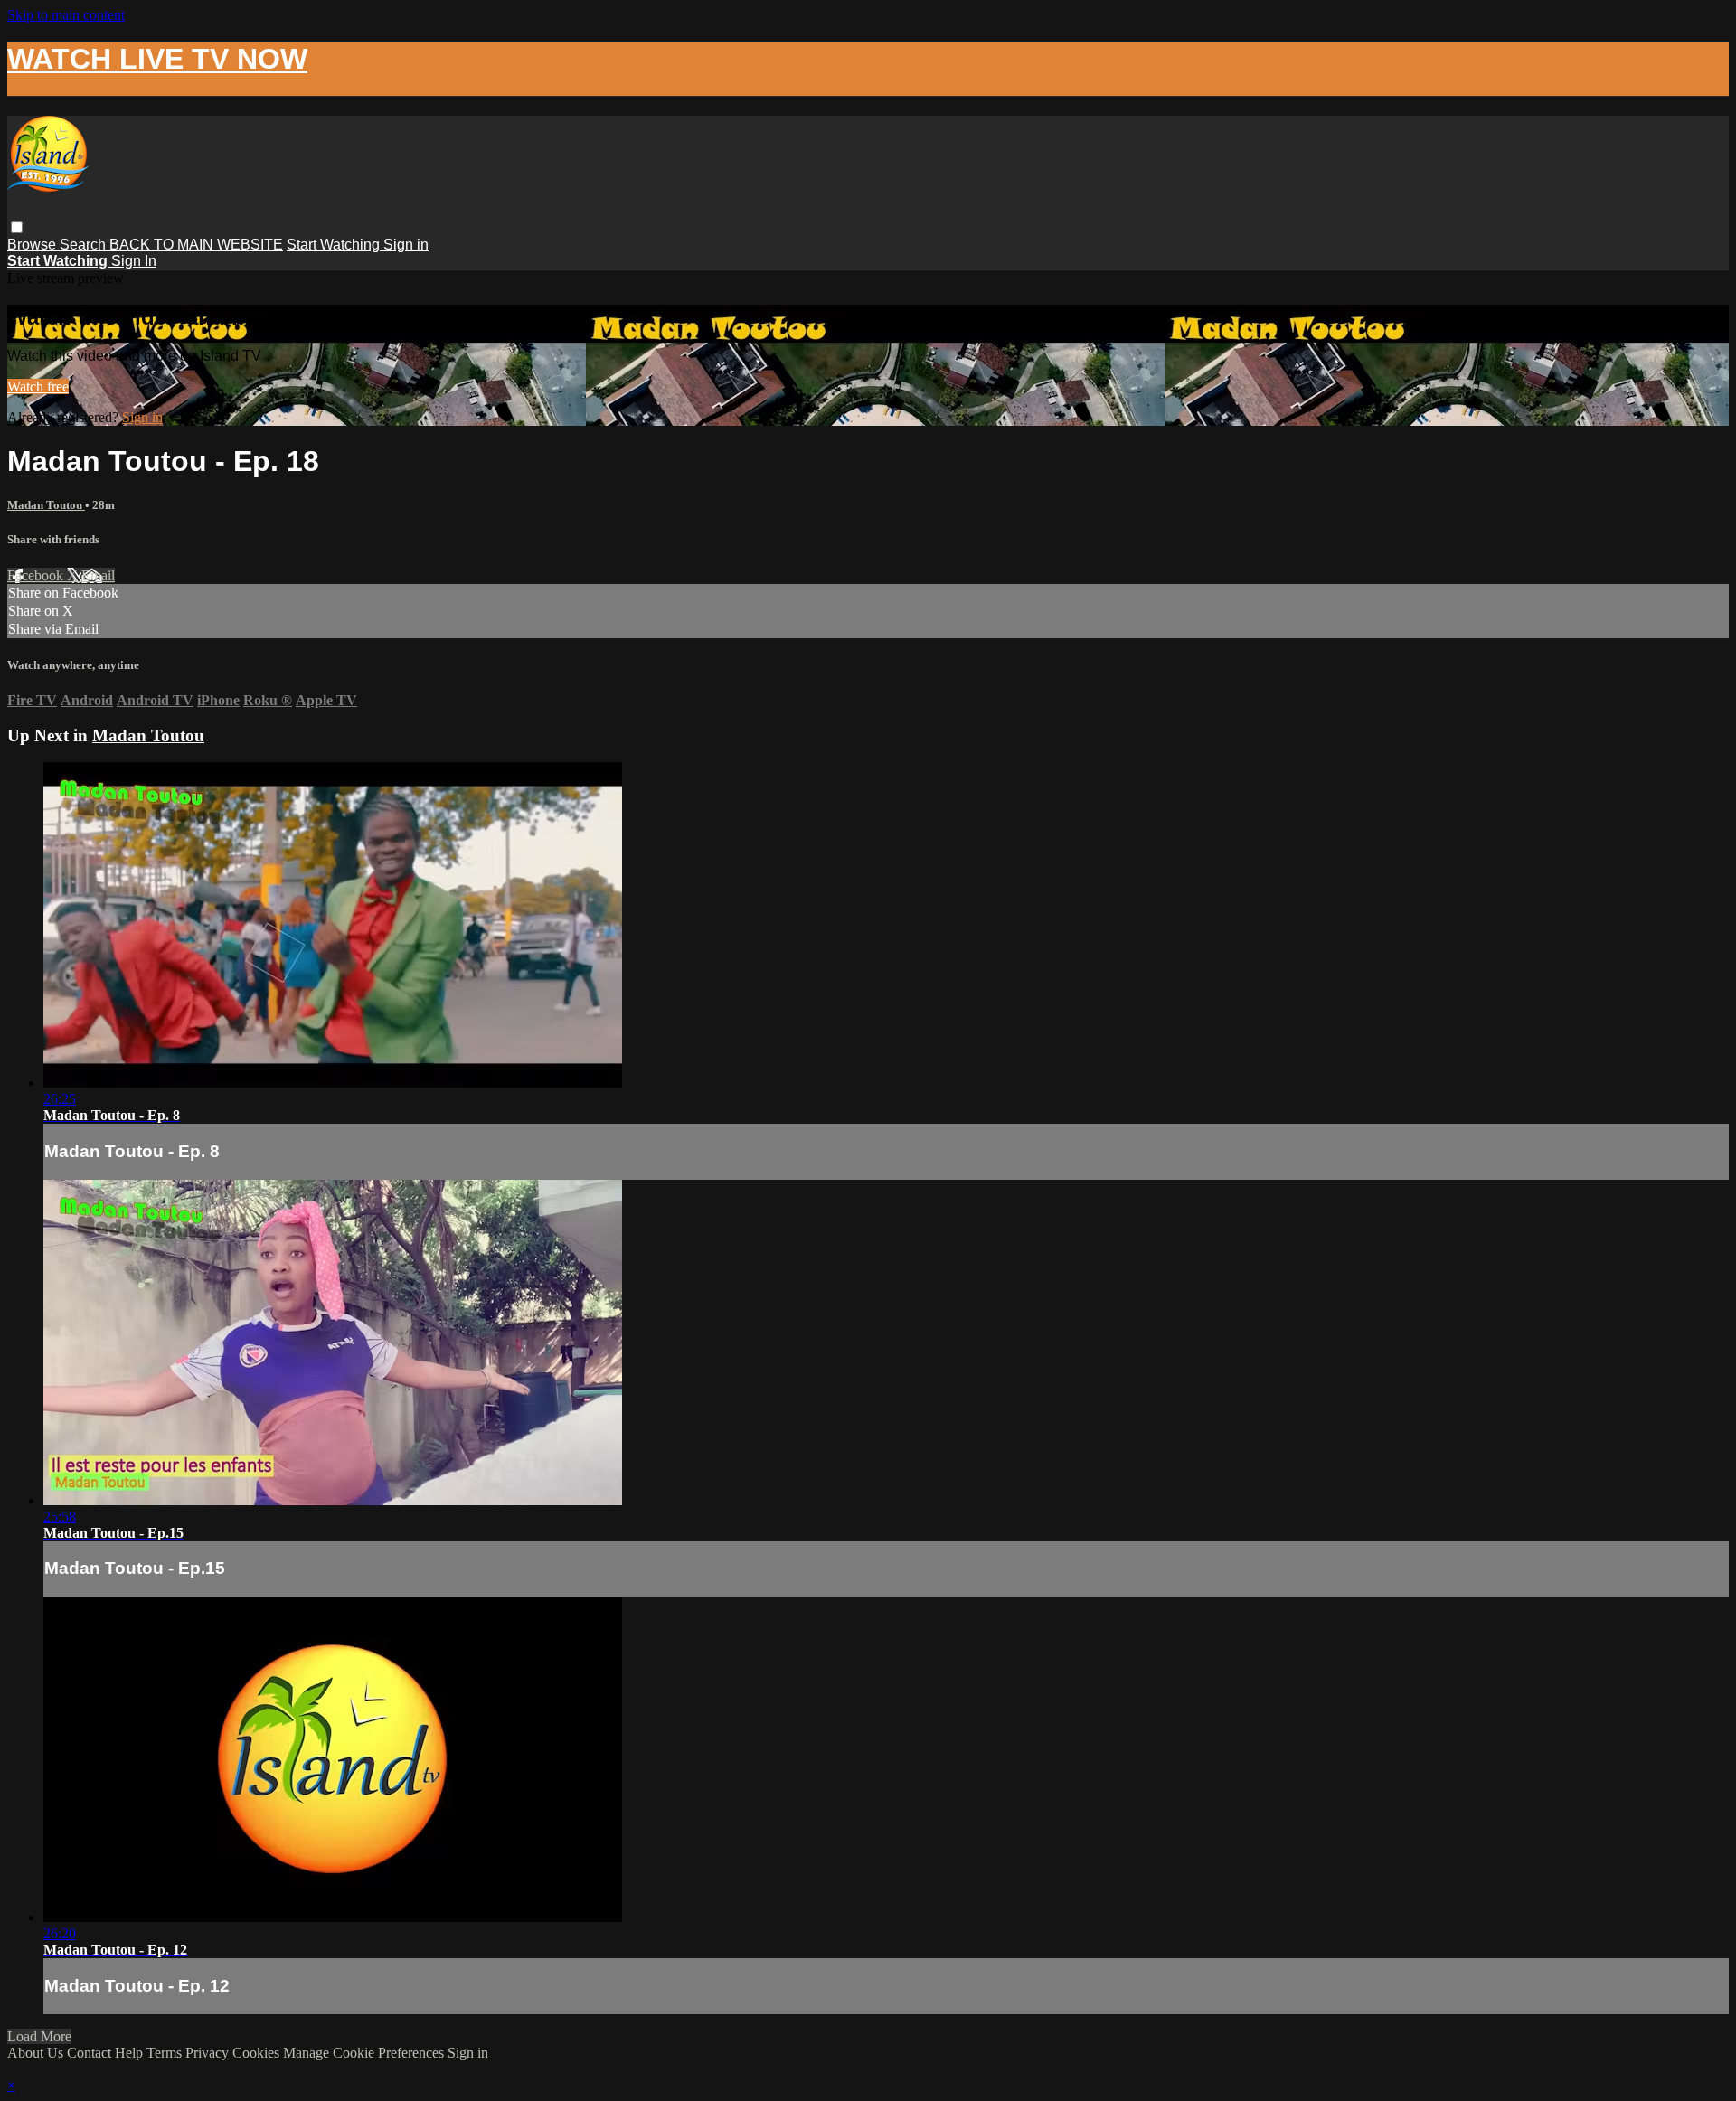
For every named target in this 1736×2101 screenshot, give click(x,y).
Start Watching (335, 245)
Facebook (37, 575)
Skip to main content (66, 15)
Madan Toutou (46, 505)
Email (98, 575)
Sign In (134, 261)
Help (131, 2053)
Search (85, 245)
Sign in (406, 245)
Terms (166, 2053)
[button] (17, 227)
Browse (33, 245)
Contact (89, 2053)
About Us (35, 2053)
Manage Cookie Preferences (365, 2053)
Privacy (209, 2053)
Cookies (258, 2053)
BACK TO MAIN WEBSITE (196, 245)
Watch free (38, 386)
